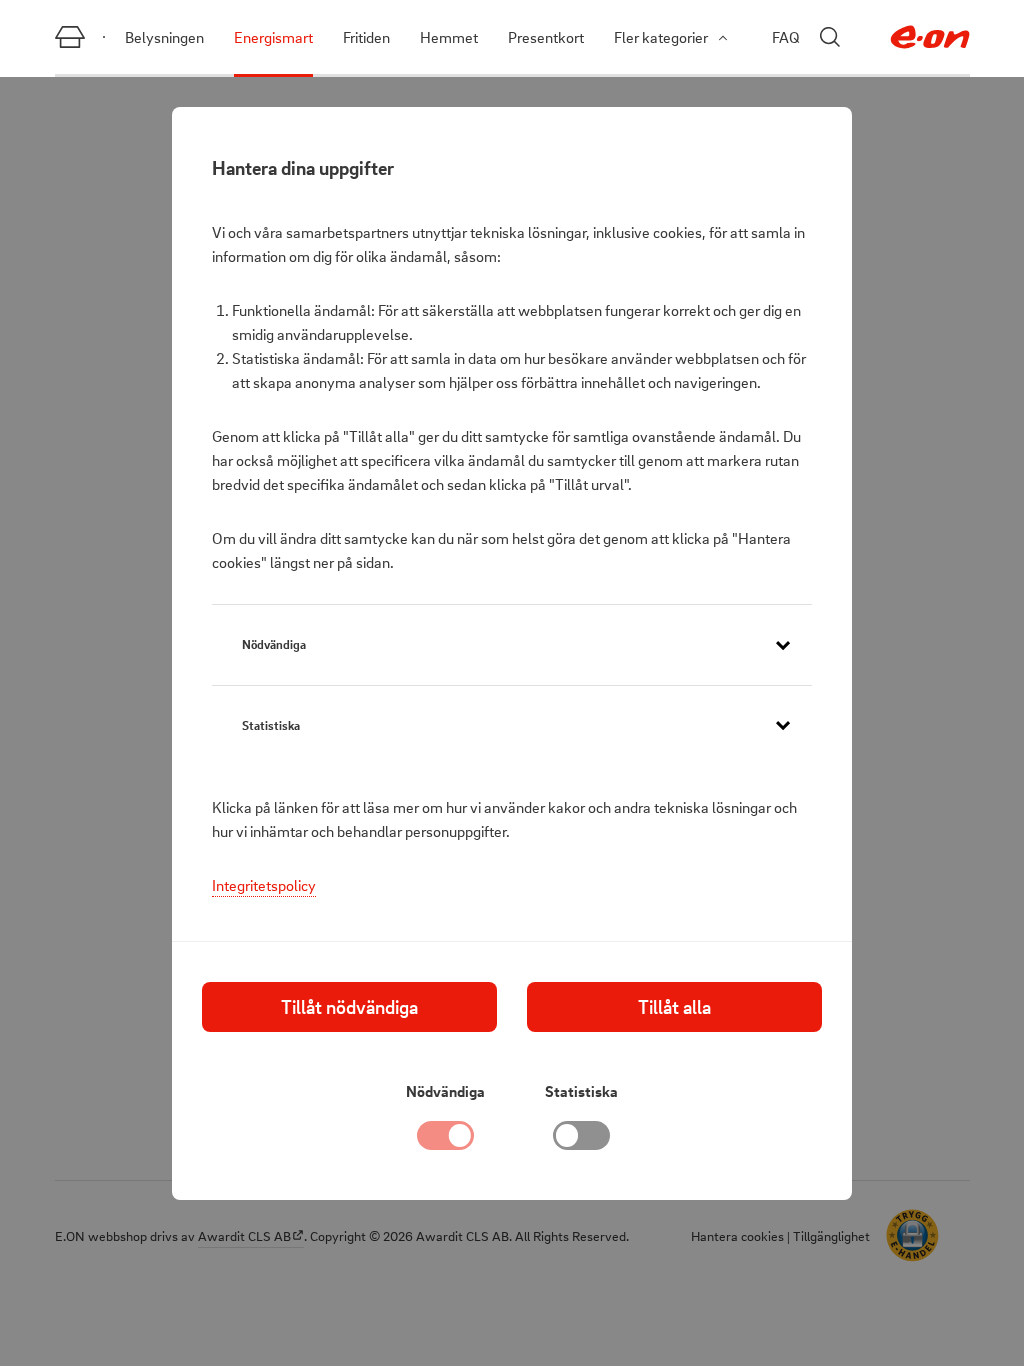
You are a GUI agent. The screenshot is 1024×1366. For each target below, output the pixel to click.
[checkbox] (582, 1141)
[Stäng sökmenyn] (830, 37)
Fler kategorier (661, 37)
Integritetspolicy (264, 885)
